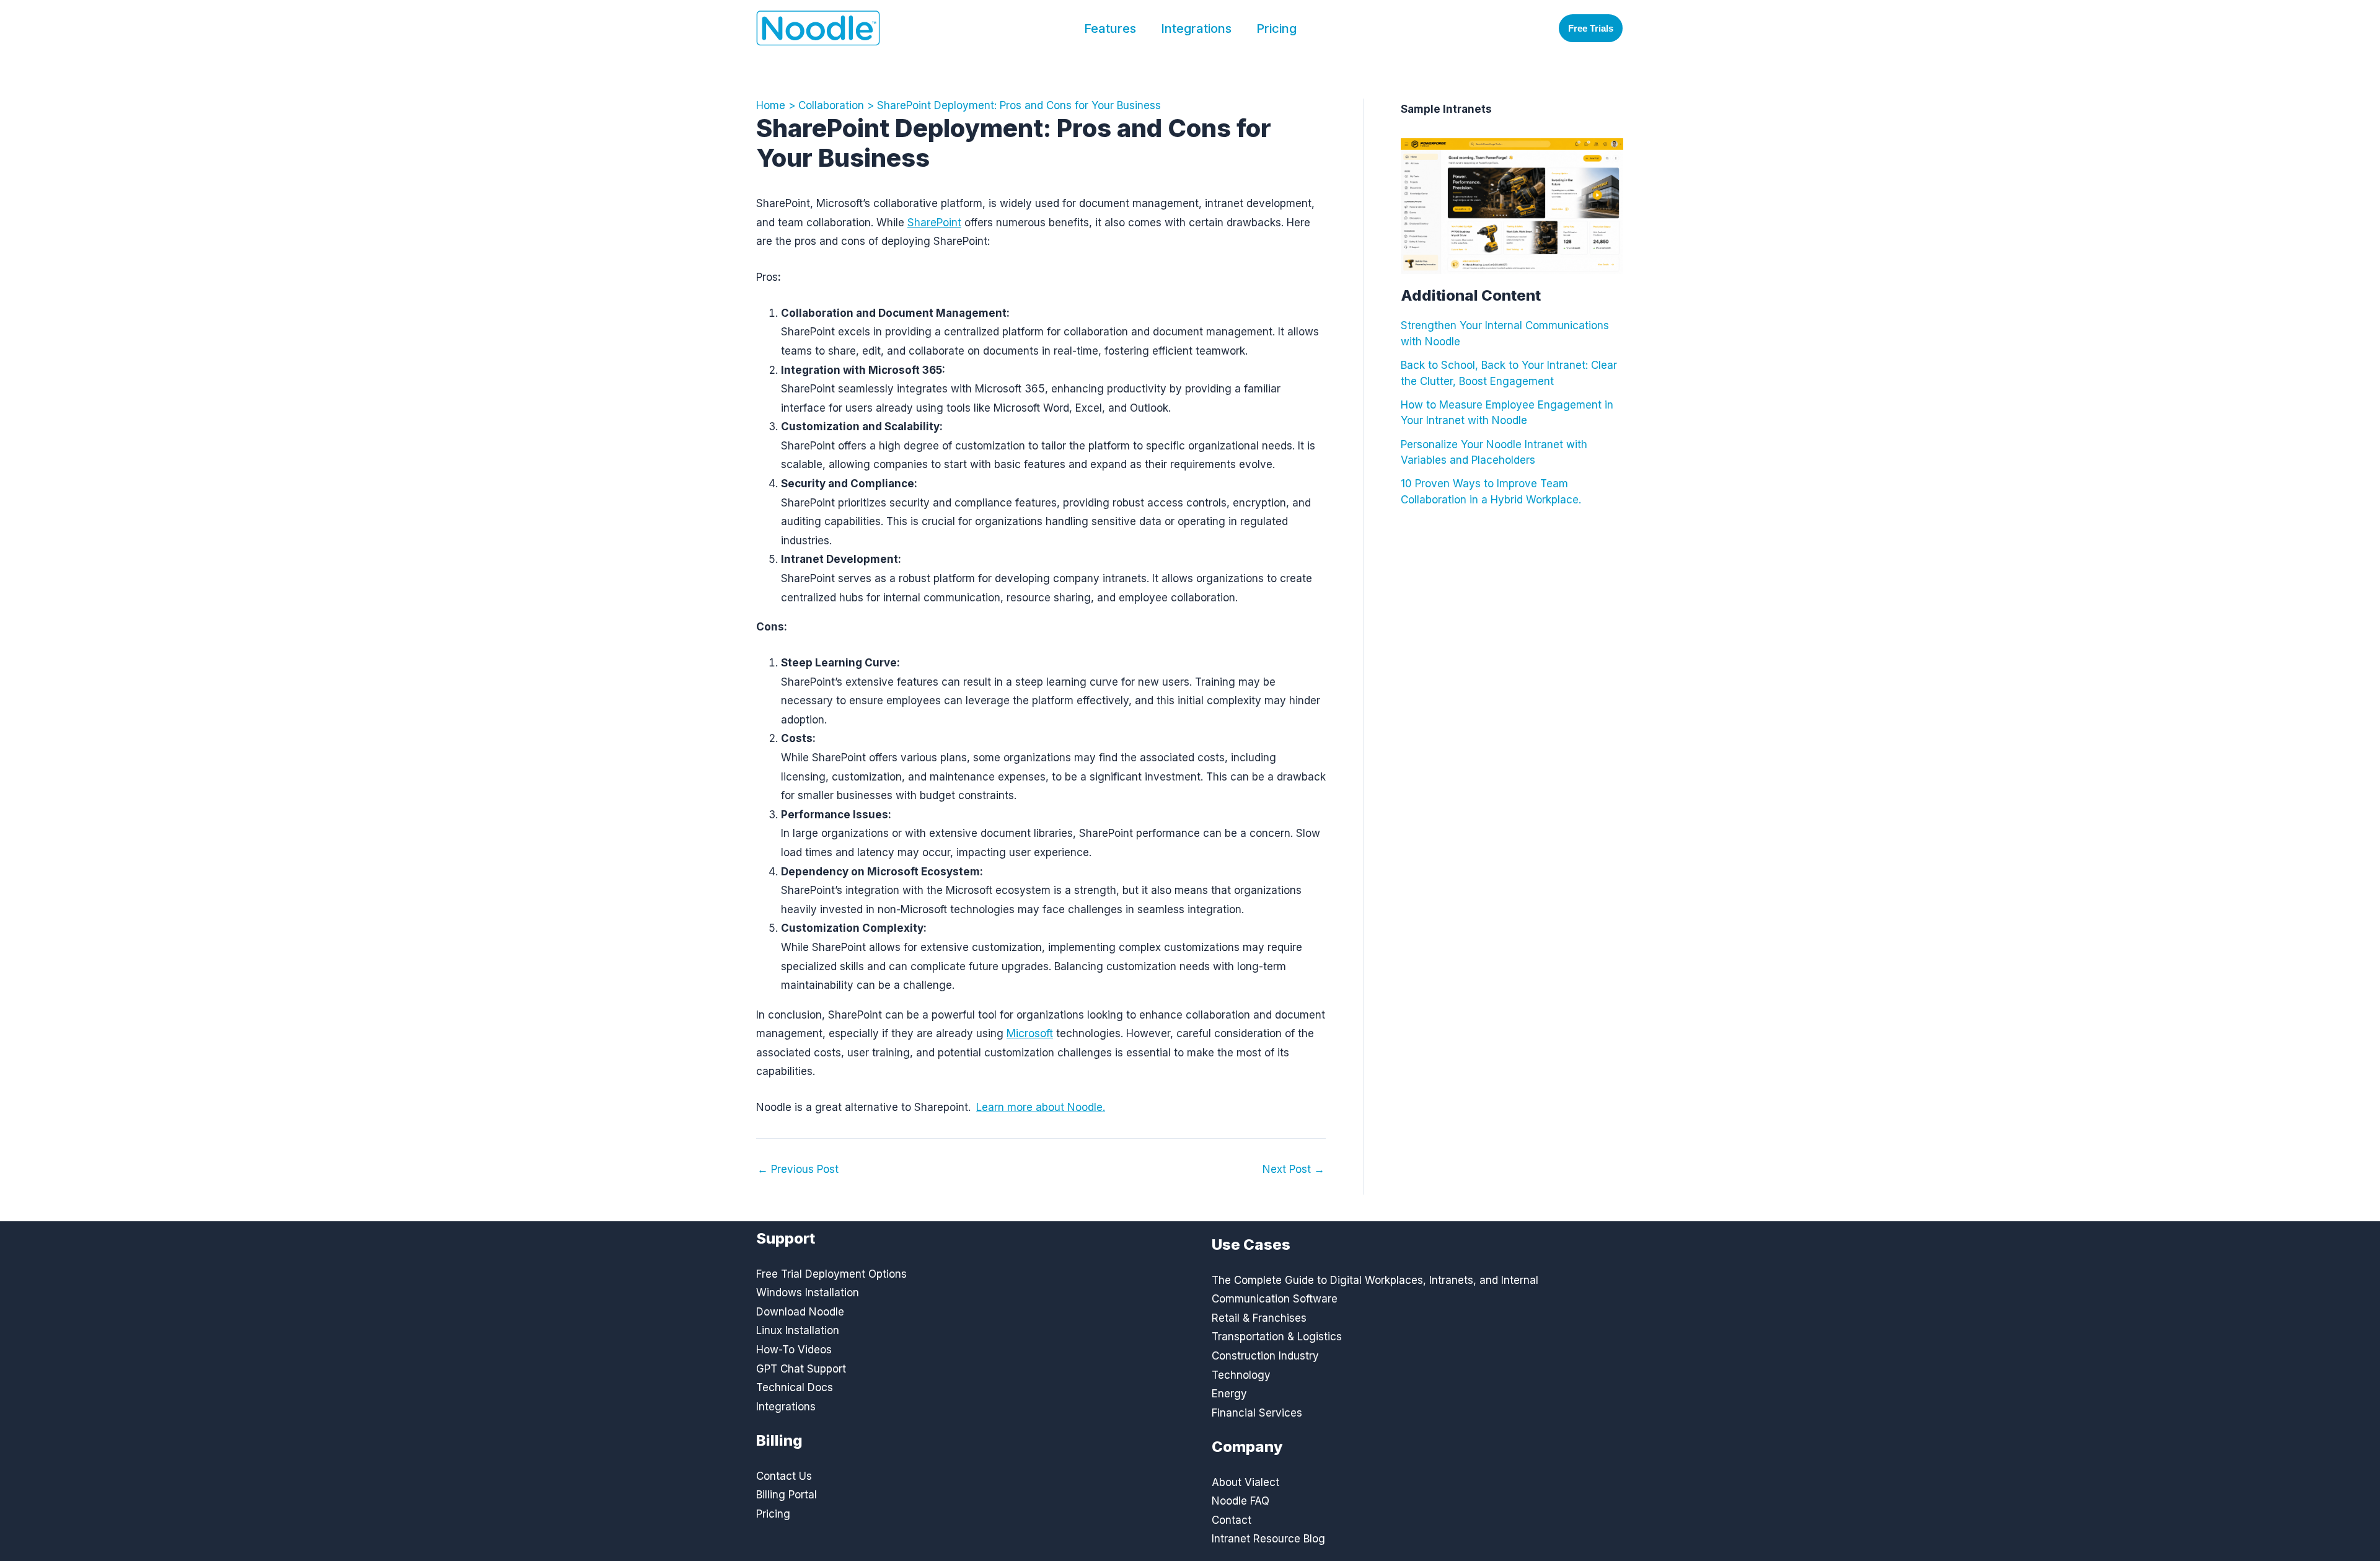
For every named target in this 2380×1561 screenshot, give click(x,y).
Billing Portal (787, 1495)
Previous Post (798, 1170)
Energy (1229, 1394)
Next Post (1294, 1170)
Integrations (1196, 29)
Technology (1241, 1375)
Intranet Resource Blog (1268, 1539)
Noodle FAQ (1241, 1501)
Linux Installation (798, 1330)
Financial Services (1257, 1413)
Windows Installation (808, 1293)
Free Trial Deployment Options (831, 1274)
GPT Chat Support (801, 1369)
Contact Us (784, 1476)
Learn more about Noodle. (1041, 1107)
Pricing (1276, 29)
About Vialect (1245, 1482)
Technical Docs (795, 1387)
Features (1110, 29)
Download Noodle (800, 1312)
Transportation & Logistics (1277, 1337)
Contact (1232, 1520)
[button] (1591, 28)
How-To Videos (794, 1350)
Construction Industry (1265, 1356)
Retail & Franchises (1259, 1318)
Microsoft (1030, 1033)
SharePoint (934, 223)
